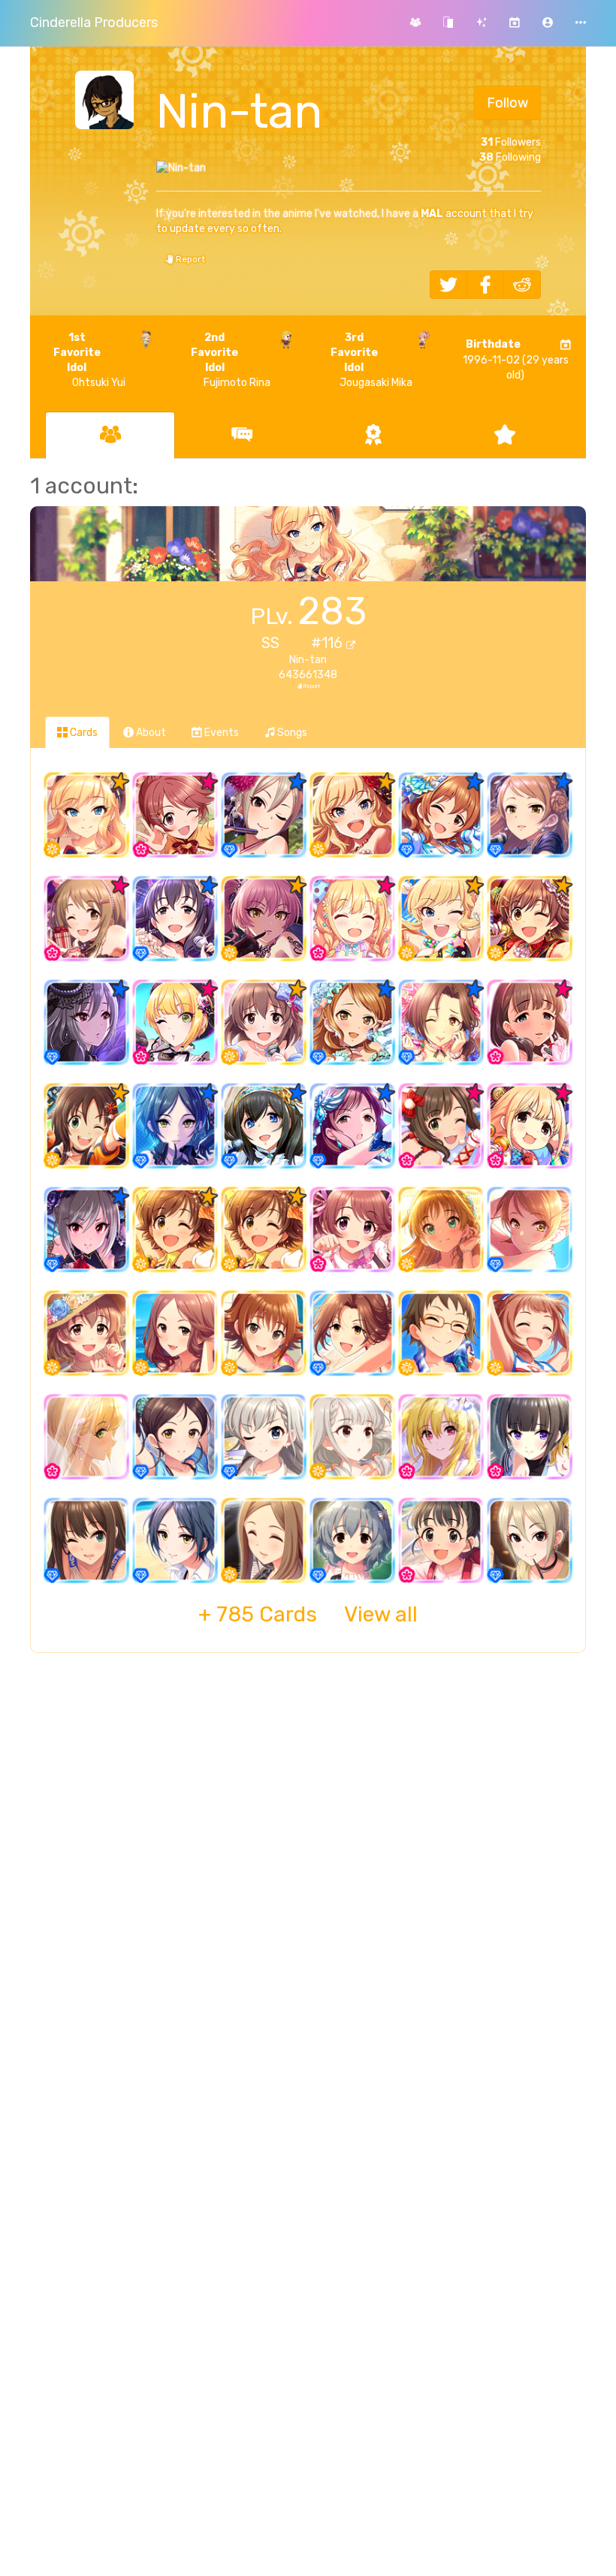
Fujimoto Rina (230, 360)
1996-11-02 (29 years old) (516, 360)
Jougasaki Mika (371, 360)
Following (510, 157)
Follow (507, 103)
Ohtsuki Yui (89, 360)
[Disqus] (308, 1908)
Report (189, 259)
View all (308, 1614)
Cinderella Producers (94, 23)
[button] (548, 23)
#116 (329, 643)
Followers (511, 142)
